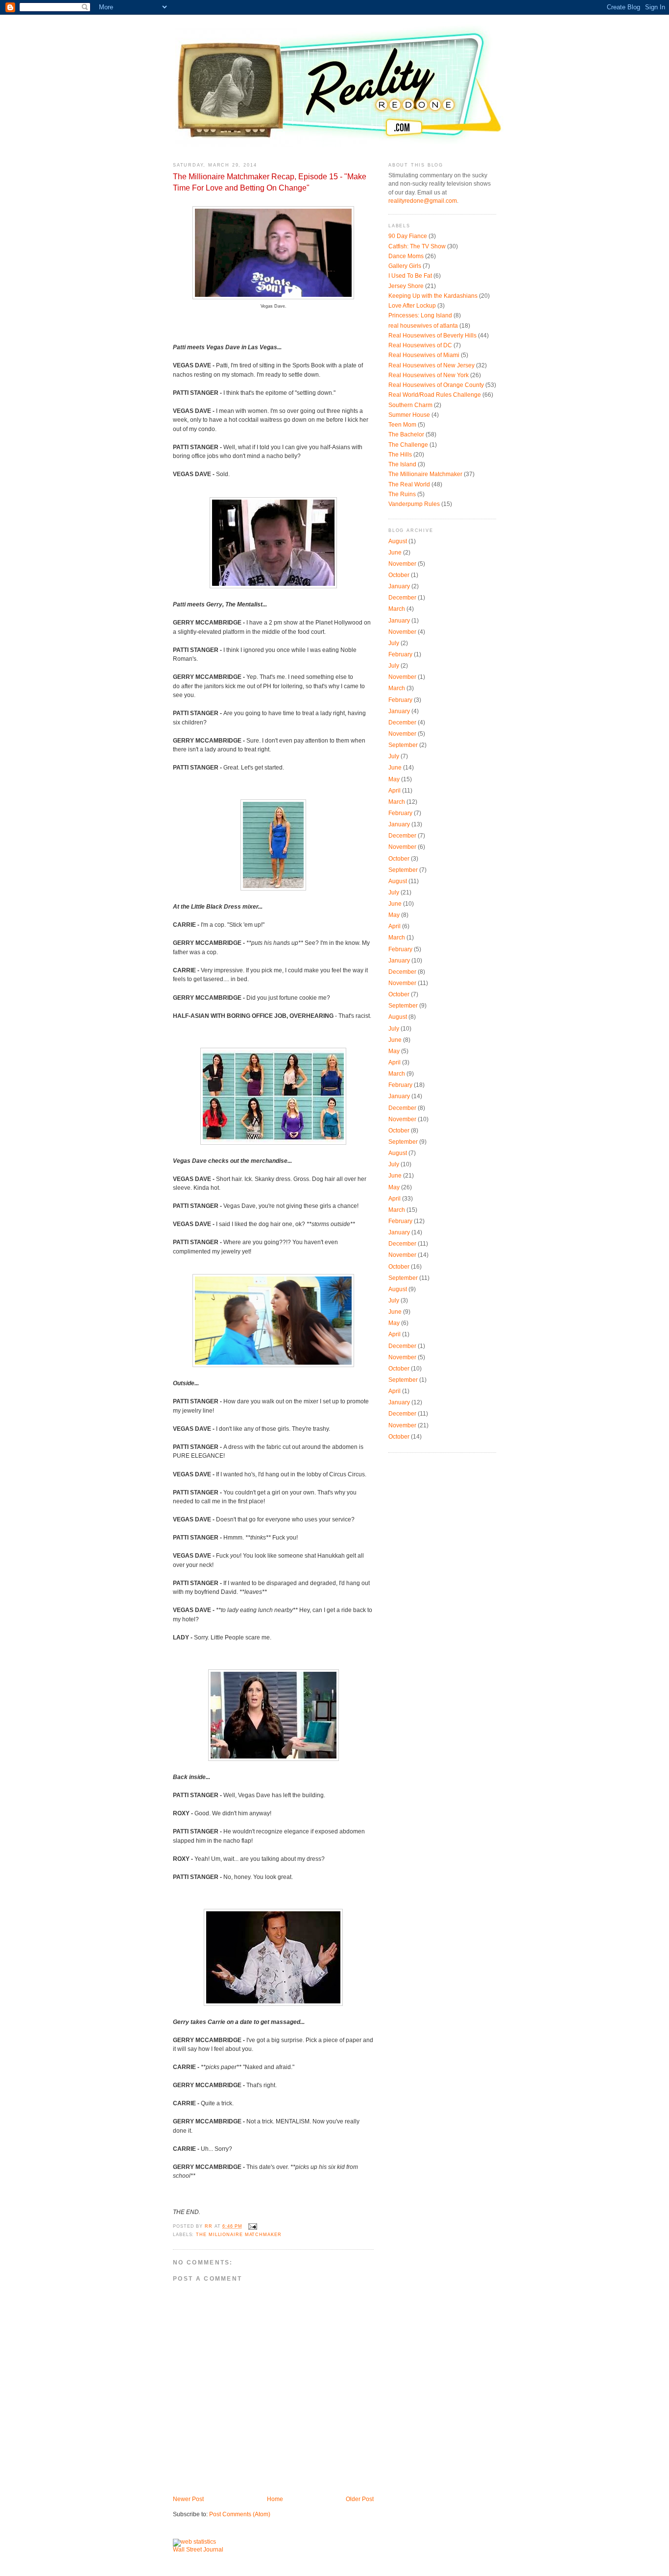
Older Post (360, 2499)
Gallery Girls (405, 266)
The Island (402, 464)
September (403, 745)
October (399, 575)
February (400, 654)
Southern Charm (410, 405)
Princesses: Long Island (420, 315)
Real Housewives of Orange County (436, 385)
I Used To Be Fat (410, 276)
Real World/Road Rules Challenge (435, 395)
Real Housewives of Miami (424, 355)
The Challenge (408, 445)
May (394, 779)
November (402, 564)
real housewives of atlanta (423, 326)
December (402, 598)
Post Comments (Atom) (240, 2514)
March (397, 609)
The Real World (409, 484)
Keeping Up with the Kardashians (433, 296)
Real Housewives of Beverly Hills (432, 336)
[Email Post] (253, 2226)
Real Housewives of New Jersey (431, 365)
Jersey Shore (406, 286)
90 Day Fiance (408, 236)
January (399, 586)
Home (275, 2499)
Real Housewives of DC (420, 345)
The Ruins (402, 494)
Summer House (409, 415)
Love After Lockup (412, 306)
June (395, 553)
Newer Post (188, 2499)
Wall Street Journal (198, 2550)
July (394, 643)
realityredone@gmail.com (423, 201)
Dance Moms (406, 256)
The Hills (400, 455)
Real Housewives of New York (429, 375)
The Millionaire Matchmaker (239, 2235)
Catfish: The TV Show (417, 246)
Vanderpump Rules (414, 504)
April (394, 791)
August (398, 541)
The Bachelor (406, 434)
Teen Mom (402, 425)
